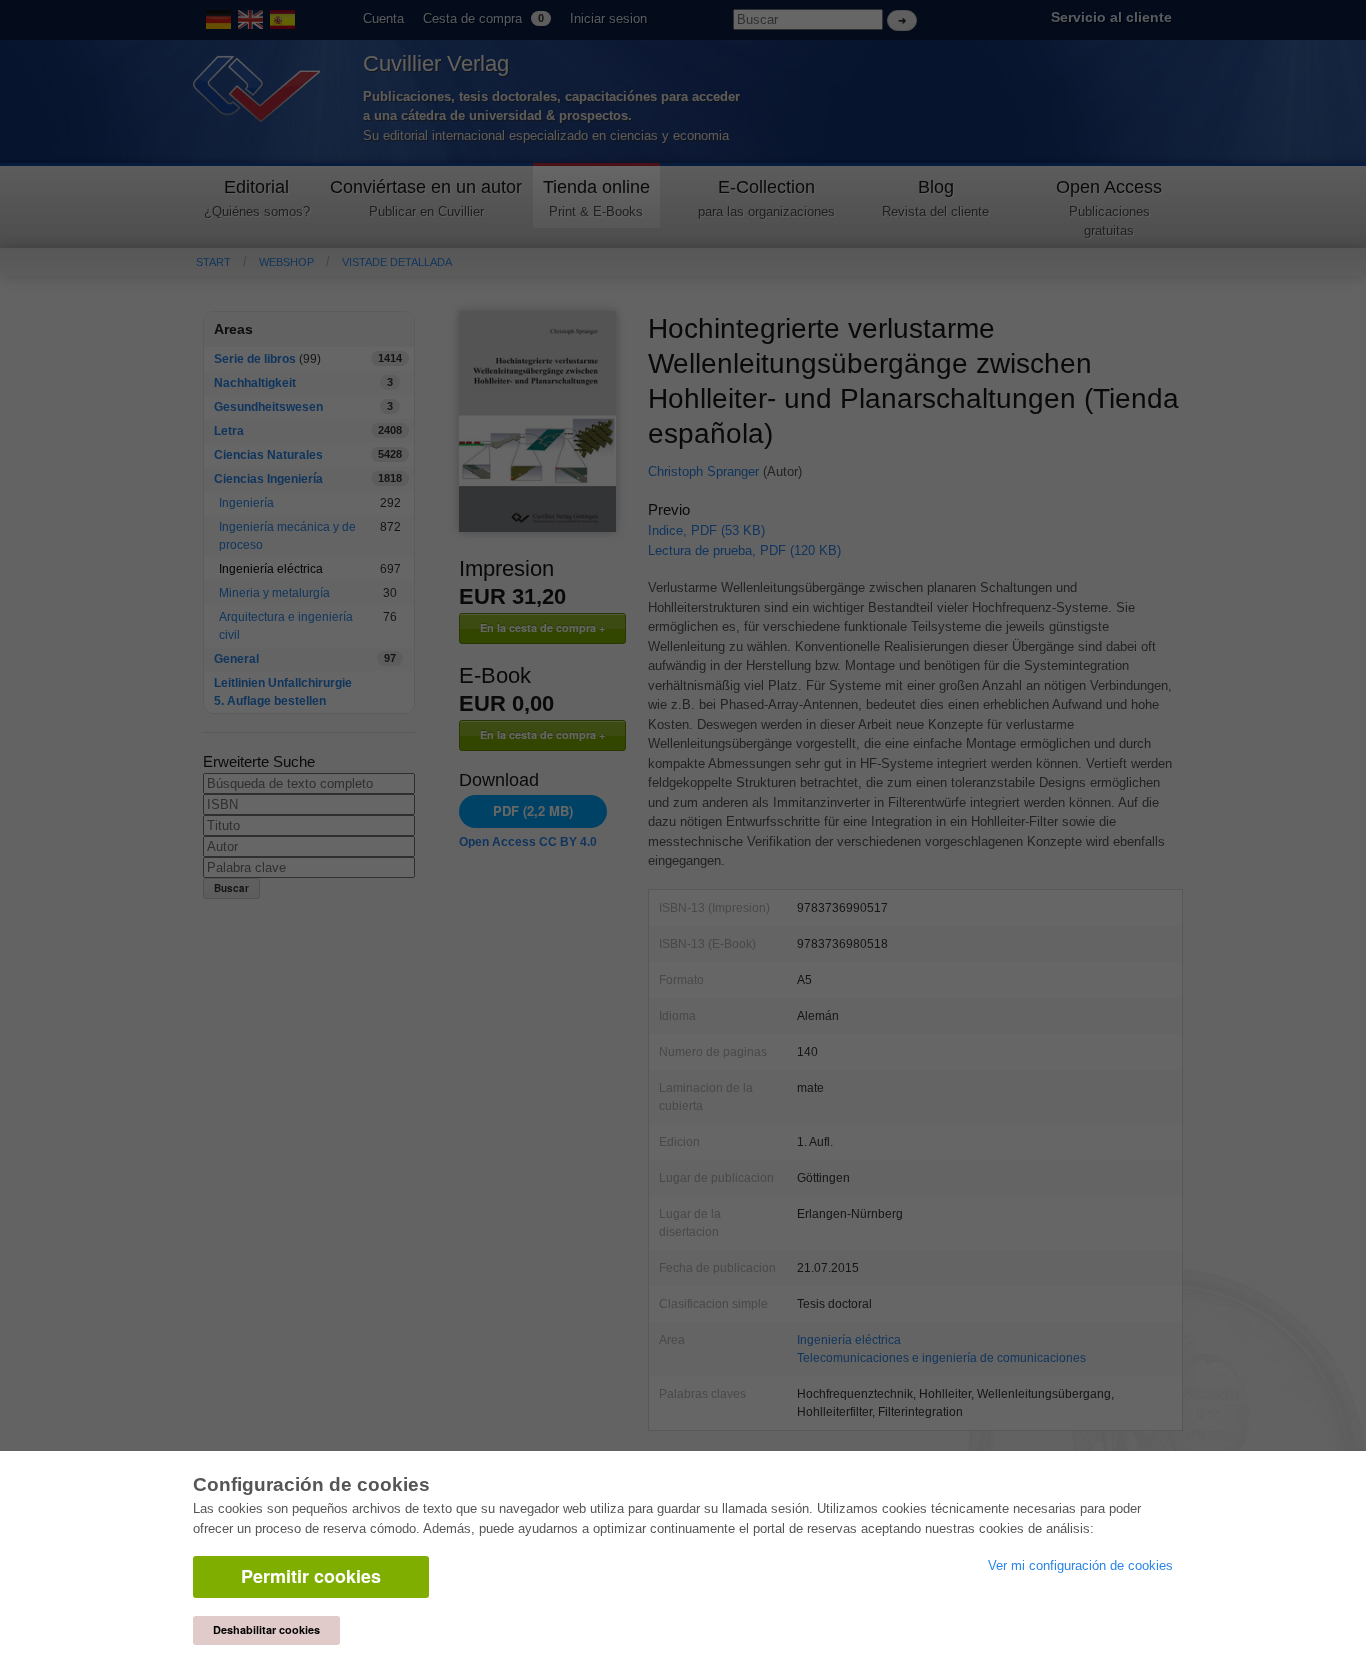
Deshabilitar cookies (266, 1629)
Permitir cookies (311, 1576)
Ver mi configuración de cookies (1080, 1565)
